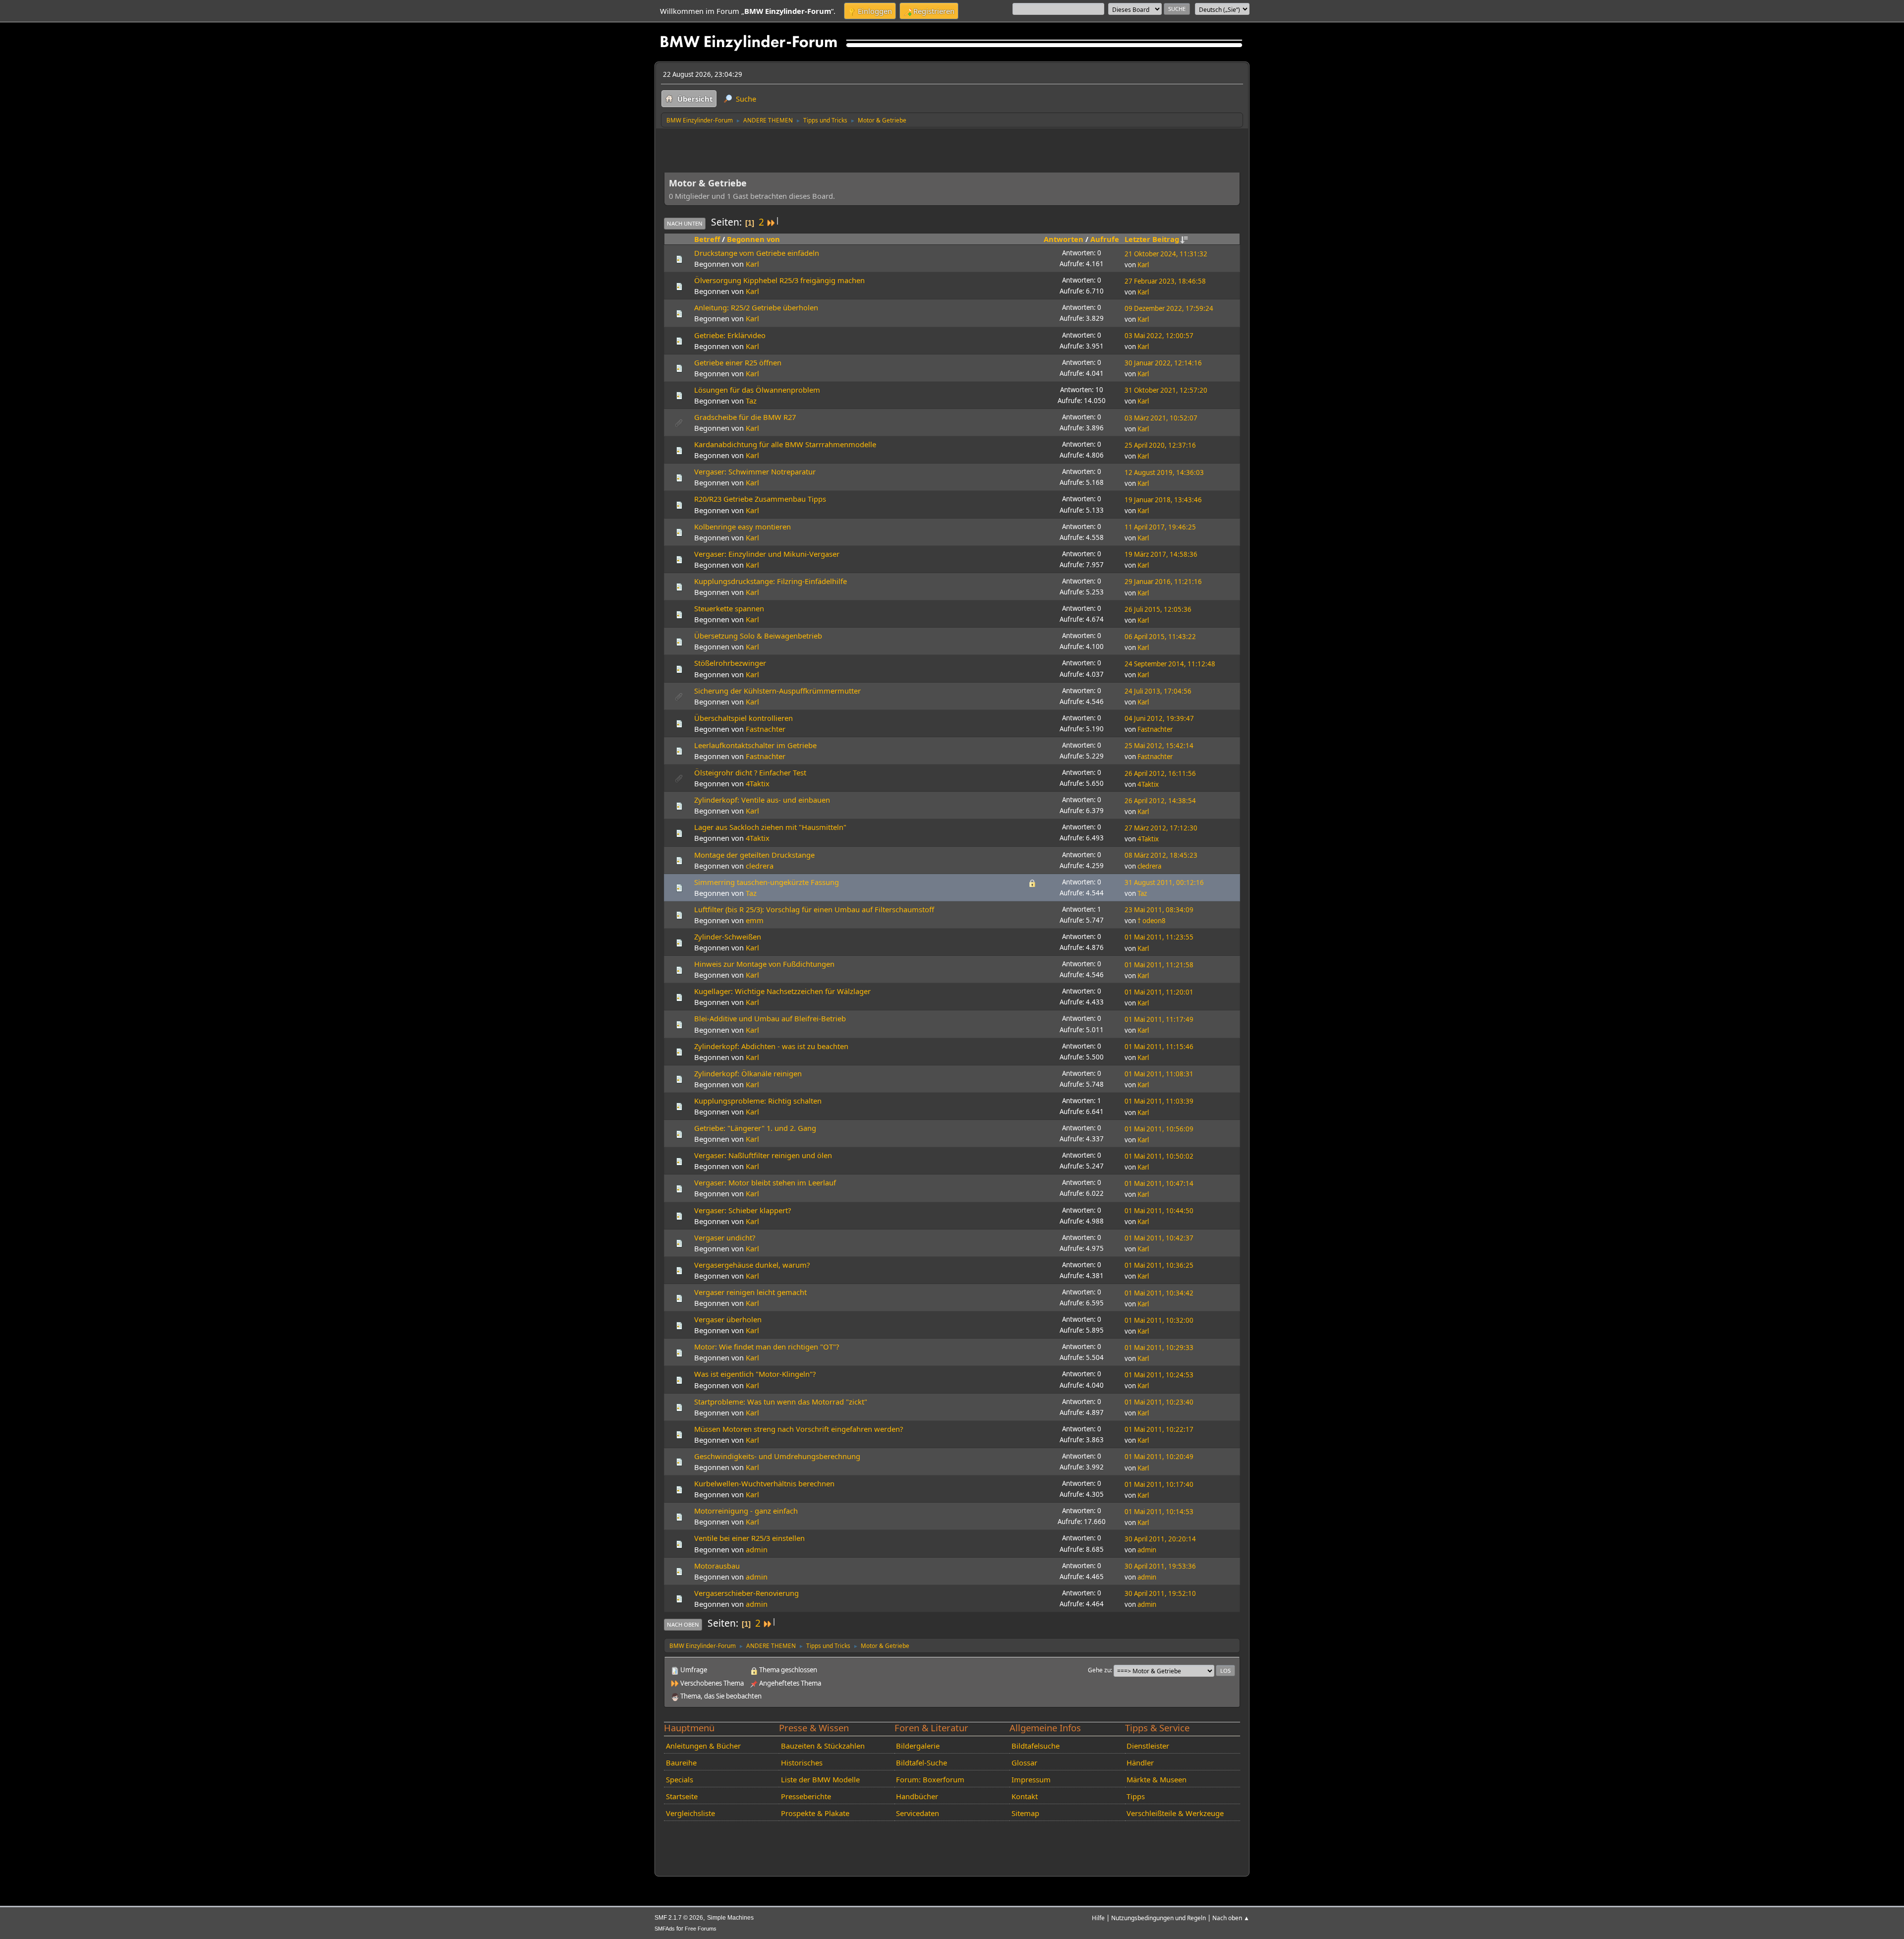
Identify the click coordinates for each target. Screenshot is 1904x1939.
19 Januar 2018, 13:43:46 (1163, 500)
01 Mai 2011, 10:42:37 (1159, 1238)
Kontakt (1025, 1796)
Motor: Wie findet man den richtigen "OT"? (767, 1347)
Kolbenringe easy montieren (743, 527)
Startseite (682, 1796)
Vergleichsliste (690, 1813)
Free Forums (701, 1929)
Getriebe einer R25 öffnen (738, 362)
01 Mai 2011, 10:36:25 (1159, 1265)
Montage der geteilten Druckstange (754, 855)
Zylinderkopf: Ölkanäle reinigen (748, 1073)
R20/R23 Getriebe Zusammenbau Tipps (760, 499)
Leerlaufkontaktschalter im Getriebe (755, 745)
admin (757, 1549)
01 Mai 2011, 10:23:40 (1159, 1402)
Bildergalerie (918, 1746)
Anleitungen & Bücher (703, 1746)
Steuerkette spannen (729, 608)
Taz (751, 401)
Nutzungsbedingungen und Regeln (1159, 1918)
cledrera (760, 866)
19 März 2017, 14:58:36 (1161, 554)
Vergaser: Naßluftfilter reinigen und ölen (763, 1155)
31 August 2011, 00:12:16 (1164, 882)
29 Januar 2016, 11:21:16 (1163, 582)
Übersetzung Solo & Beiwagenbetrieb (758, 636)
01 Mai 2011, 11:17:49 (1159, 1019)
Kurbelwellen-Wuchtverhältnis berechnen (764, 1483)
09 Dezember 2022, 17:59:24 (1169, 308)
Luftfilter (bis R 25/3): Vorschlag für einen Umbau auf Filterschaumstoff (814, 909)
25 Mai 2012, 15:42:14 (1159, 746)
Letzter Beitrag (1152, 239)
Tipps (1136, 1796)
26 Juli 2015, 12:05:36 (1158, 609)
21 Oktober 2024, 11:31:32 (1166, 254)
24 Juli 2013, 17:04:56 (1158, 691)
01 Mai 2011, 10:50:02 (1159, 1156)
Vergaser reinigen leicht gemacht (750, 1292)
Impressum (1031, 1779)
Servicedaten (918, 1813)
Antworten (1064, 239)
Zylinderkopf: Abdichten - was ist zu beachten (771, 1046)
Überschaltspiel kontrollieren (744, 718)
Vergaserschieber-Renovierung (746, 1593)
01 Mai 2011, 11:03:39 (1159, 1101)
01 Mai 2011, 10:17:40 (1159, 1484)
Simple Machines (730, 1918)
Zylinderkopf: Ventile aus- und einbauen (762, 800)
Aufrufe (1105, 239)
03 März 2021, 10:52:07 (1161, 418)
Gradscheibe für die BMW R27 (745, 417)
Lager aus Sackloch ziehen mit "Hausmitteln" (770, 827)
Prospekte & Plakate (815, 1813)
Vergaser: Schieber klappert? (743, 1210)
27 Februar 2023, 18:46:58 (1165, 281)
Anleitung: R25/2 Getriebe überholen (756, 307)
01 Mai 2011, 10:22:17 (1159, 1429)
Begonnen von (753, 239)
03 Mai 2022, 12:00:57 (1159, 336)
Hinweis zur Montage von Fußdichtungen (764, 964)
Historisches (802, 1763)
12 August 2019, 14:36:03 (1164, 472)
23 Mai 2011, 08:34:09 (1159, 910)
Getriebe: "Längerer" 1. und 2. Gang (755, 1128)
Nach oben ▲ (1231, 1918)
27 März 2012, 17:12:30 (1161, 828)
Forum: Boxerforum (930, 1779)
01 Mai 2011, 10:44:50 (1159, 1211)
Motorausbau (717, 1566)
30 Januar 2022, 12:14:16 (1163, 363)
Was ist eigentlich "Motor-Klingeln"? (755, 1374)
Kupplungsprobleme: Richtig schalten (758, 1101)
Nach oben (683, 1624)
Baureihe (681, 1763)
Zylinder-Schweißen (728, 937)
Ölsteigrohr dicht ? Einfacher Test (750, 772)
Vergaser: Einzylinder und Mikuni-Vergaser (767, 554)
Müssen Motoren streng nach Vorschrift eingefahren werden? (799, 1429)
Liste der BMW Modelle (820, 1779)
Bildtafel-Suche (922, 1763)
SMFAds (665, 1929)
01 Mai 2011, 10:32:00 (1159, 1320)
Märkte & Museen (1157, 1779)
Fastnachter (766, 729)
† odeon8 (1152, 921)
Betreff (707, 239)
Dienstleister (1148, 1746)
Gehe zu (1099, 1670)
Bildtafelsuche (1036, 1746)
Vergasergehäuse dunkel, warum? (752, 1265)
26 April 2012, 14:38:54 (1160, 801)
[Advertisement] (844, 148)
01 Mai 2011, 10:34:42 (1159, 1293)
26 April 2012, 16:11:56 (1160, 773)
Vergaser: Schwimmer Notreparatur (755, 471)
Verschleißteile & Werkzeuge (1175, 1813)
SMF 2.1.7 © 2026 (679, 1918)
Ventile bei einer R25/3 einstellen (749, 1538)
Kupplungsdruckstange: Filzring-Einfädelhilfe (771, 581)
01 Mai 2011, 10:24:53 (1159, 1375)
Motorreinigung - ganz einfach (746, 1511)
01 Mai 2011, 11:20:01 (1159, 992)
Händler (1140, 1763)
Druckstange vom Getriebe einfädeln (757, 253)
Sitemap (1025, 1813)
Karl (752, 264)
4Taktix (758, 783)
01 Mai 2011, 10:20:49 (1159, 1457)
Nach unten (685, 223)
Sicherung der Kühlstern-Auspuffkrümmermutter (777, 691)
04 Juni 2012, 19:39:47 (1159, 718)
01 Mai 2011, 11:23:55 (1159, 937)
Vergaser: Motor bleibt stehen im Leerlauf (765, 1182)
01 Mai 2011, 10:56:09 (1159, 1129)
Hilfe (1098, 1918)
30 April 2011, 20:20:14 (1160, 1539)
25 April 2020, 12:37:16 (1160, 445)
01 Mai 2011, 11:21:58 (1159, 965)
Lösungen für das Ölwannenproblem (757, 390)
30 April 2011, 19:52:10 (1160, 1593)
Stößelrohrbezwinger (730, 663)
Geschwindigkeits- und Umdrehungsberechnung (777, 1456)
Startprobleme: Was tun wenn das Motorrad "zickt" (781, 1402)
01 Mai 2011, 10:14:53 (1159, 1512)
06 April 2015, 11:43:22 (1160, 637)
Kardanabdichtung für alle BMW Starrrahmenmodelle (785, 444)
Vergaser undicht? (725, 1237)
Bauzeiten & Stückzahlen (823, 1746)
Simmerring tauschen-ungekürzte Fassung (767, 882)
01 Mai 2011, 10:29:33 (1159, 1348)
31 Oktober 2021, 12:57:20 (1166, 390)
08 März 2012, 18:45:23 (1161, 855)
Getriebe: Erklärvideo (730, 335)
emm (755, 920)
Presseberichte (806, 1796)
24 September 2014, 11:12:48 (1170, 664)
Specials (680, 1779)
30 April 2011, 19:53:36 (1160, 1566)
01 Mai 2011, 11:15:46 (1159, 1047)
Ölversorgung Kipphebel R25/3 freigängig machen (779, 280)
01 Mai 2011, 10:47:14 (1159, 1183)
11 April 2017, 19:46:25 (1160, 527)
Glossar (1024, 1763)
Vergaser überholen (728, 1319)
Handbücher (917, 1796)
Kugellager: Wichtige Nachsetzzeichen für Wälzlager (782, 991)
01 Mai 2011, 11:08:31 (1159, 1074)
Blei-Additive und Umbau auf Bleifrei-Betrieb (770, 1018)
